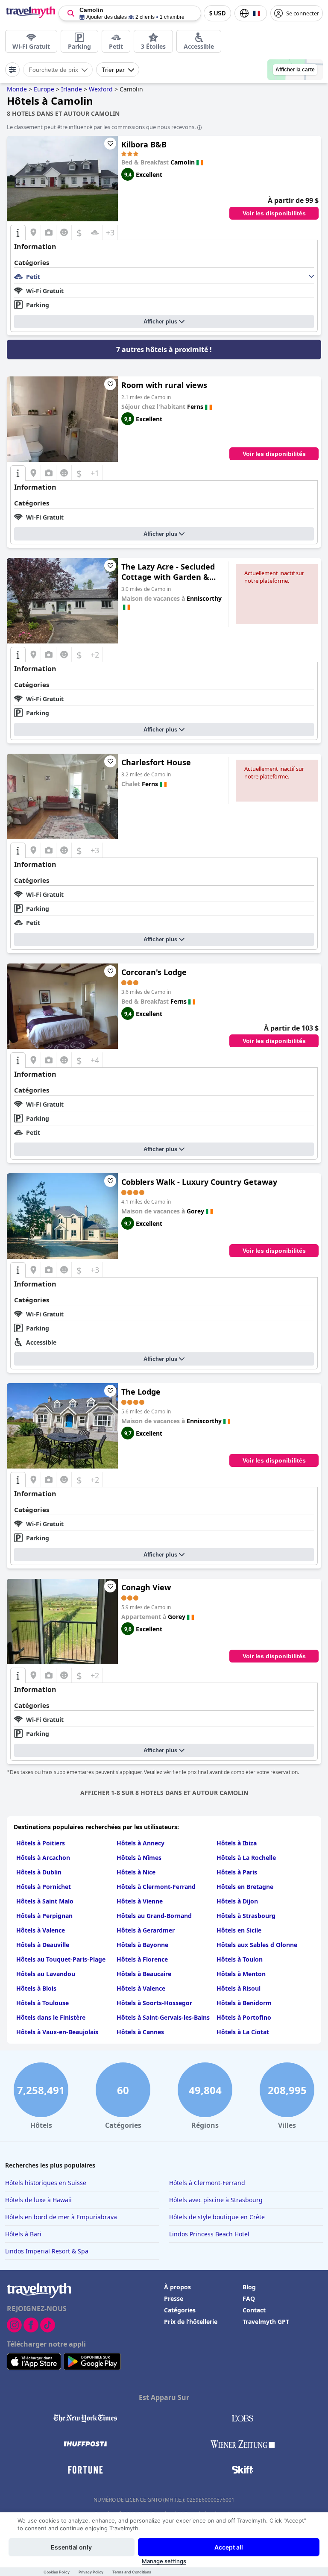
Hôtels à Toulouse (42, 2003)
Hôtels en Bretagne (245, 1887)
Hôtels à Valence (41, 1930)
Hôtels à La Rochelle (246, 1858)
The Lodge (141, 1392)
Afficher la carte (295, 70)
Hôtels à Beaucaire (144, 1974)
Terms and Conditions (132, 2572)
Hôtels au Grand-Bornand (154, 1916)
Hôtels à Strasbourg (246, 1916)
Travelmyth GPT (266, 2322)
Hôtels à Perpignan (44, 1916)
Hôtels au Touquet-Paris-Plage (61, 1959)
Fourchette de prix (53, 70)
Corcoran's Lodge (154, 972)
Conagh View (146, 1587)
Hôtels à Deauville (43, 1945)
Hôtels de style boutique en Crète (217, 2217)
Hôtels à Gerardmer (146, 1930)
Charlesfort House (156, 762)
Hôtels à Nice (136, 1872)
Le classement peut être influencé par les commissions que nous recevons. (101, 127)
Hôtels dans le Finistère (51, 2017)
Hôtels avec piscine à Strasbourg (216, 2200)
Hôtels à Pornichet (44, 1887)
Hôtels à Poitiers (41, 1843)
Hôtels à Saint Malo (45, 1901)
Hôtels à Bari (23, 2234)
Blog (249, 2287)
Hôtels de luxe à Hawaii (38, 2200)
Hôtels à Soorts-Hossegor (154, 2003)
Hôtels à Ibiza (237, 1843)
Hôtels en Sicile (239, 1930)
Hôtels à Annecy (141, 1843)
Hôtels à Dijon (237, 1901)
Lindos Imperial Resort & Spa (47, 2251)
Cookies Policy (57, 2572)
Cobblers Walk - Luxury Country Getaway (199, 1182)
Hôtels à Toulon (240, 1959)
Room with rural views (164, 385)
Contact (254, 2310)
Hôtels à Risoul (239, 1988)
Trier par (113, 70)
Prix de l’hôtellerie (191, 2322)
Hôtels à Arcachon (43, 1858)
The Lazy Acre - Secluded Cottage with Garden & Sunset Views (168, 572)
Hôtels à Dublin (39, 1872)
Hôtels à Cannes (140, 2032)
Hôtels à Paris (237, 1872)
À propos (177, 2287)
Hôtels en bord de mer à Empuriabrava (61, 2217)
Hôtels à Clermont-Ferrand (156, 1887)
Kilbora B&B (144, 144)
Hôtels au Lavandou (46, 1974)
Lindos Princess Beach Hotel (209, 2234)
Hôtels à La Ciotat (243, 2032)
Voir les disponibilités (274, 213)
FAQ (249, 2298)
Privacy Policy (91, 2572)
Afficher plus (160, 322)
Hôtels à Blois (36, 1988)
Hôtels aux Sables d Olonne (257, 1945)
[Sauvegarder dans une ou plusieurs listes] (110, 144)
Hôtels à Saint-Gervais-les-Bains (163, 2017)
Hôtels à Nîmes (139, 1858)
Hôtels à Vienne (140, 1901)
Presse (174, 2298)
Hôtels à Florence (142, 1959)
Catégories (180, 2310)
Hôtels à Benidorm (244, 2003)
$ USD (217, 13)
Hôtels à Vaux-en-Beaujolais (57, 2032)
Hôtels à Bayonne (142, 1945)
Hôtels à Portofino (244, 2017)
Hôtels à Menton (241, 1974)
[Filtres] (12, 70)
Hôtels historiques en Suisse (46, 2183)
